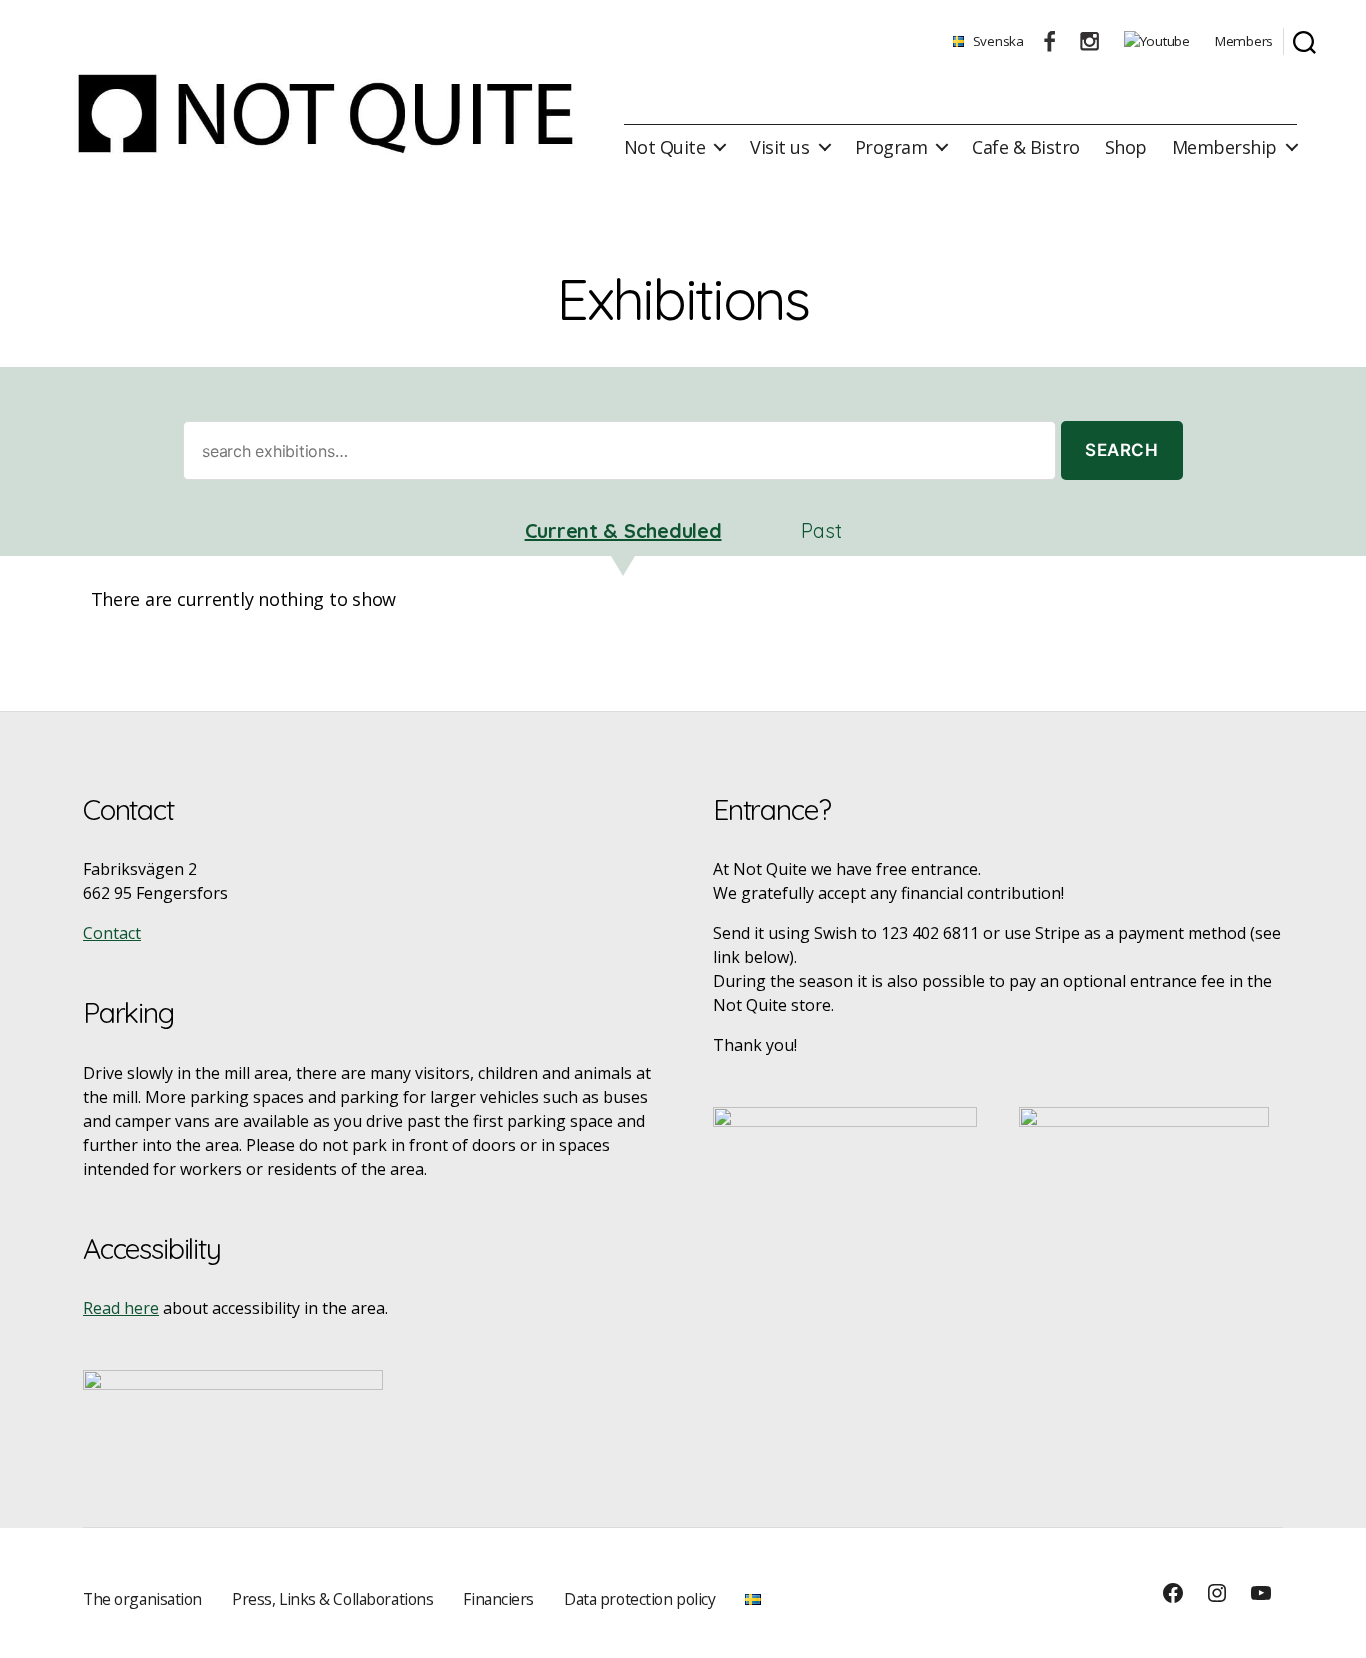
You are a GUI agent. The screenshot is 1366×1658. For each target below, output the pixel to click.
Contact (112, 933)
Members (1244, 41)
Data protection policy (639, 1599)
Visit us (779, 147)
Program (891, 147)
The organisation (142, 1599)
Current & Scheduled (623, 530)
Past (821, 530)
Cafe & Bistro (1026, 147)
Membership (1224, 147)
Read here (121, 1308)
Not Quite (665, 147)
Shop (1126, 147)
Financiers (498, 1599)
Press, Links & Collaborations (332, 1599)
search (1121, 450)
